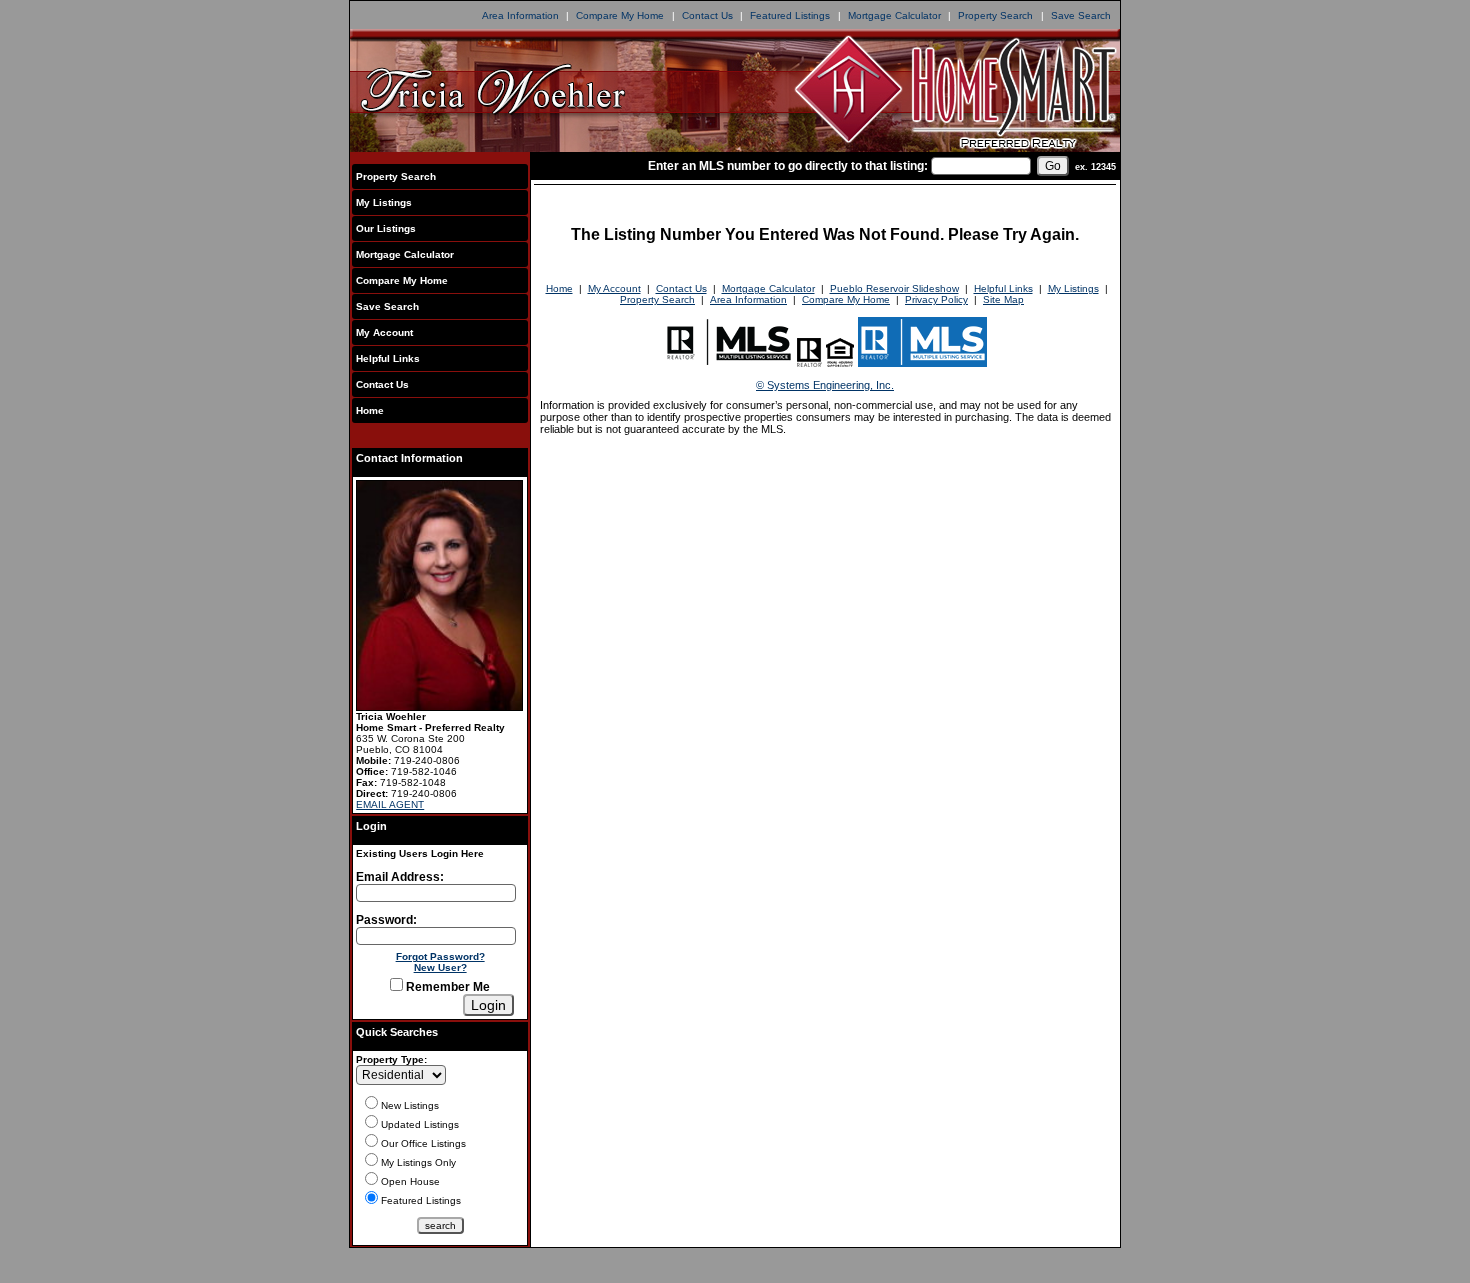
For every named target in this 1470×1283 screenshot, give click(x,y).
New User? (440, 967)
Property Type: (391, 1059)
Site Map (1003, 299)
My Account (384, 332)
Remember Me (446, 987)
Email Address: (400, 877)
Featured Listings (790, 15)
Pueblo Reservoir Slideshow (894, 288)
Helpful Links (388, 358)
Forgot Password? (440, 956)
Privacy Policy (936, 299)
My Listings (384, 202)
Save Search (1081, 15)
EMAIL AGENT (390, 804)
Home (370, 410)
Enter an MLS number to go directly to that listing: (788, 166)
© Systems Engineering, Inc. (825, 385)
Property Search (995, 15)
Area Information (520, 15)
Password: (386, 920)
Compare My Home (620, 15)
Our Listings (386, 228)
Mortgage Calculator (894, 15)
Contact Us (707, 15)
